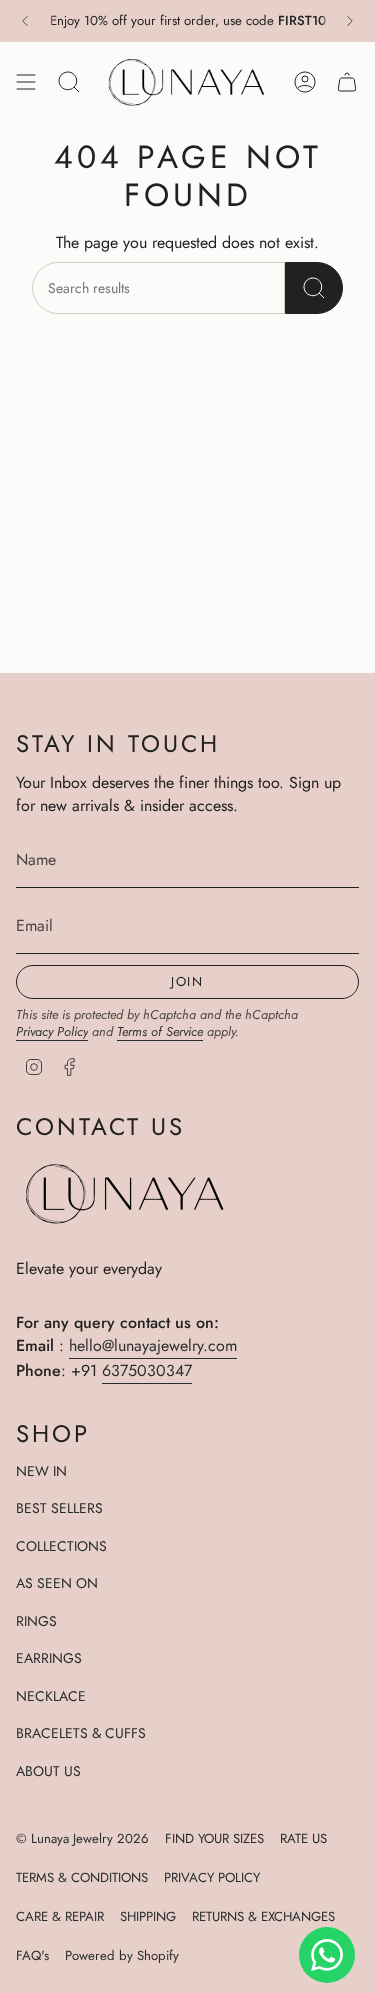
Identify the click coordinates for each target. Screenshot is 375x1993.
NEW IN (41, 1471)
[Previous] (25, 21)
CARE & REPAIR (60, 1916)
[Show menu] (26, 82)
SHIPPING (148, 1916)
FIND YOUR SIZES (214, 1838)
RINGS (36, 1621)
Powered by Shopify (122, 1955)
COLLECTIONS (61, 1546)
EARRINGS (49, 1658)
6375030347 (147, 1370)
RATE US (303, 1838)
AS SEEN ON (57, 1583)
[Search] (314, 288)
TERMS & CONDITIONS (82, 1877)
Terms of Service (160, 1031)
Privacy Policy (52, 1031)
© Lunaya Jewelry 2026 (82, 1838)
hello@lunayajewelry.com (153, 1345)
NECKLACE (51, 1696)
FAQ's (32, 1955)
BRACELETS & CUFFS (81, 1733)
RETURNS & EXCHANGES (263, 1916)
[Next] (350, 21)
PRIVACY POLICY (212, 1877)
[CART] (347, 82)
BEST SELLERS (59, 1508)
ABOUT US (48, 1771)
